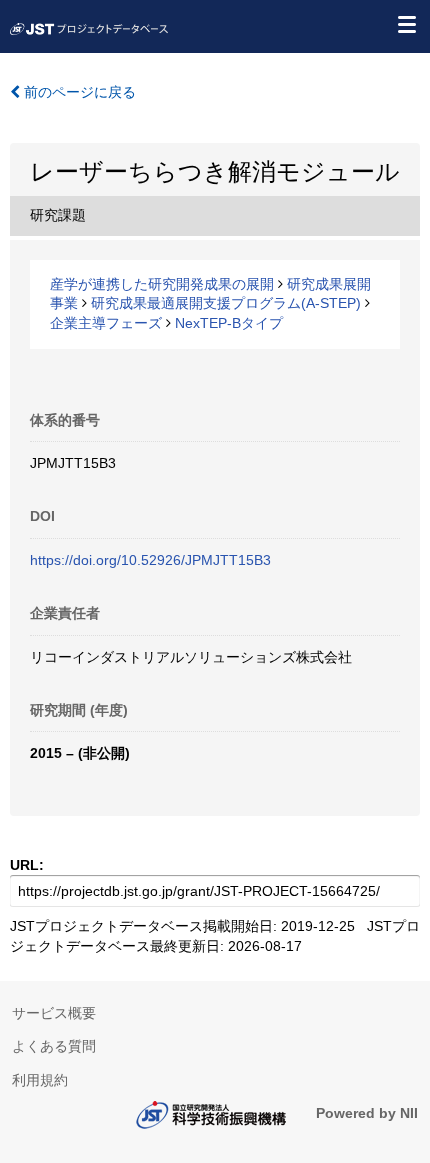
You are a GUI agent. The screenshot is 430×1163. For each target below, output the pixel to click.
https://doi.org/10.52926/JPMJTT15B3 (150, 560)
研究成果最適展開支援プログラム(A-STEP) (226, 303)
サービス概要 (54, 1013)
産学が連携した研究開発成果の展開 (162, 284)
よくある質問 (54, 1046)
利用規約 (40, 1080)
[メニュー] (406, 24)
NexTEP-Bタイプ (229, 323)
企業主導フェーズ (106, 323)
